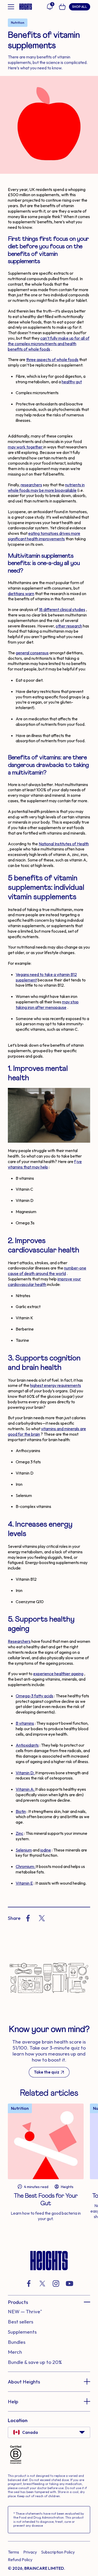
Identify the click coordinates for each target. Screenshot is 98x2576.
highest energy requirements (56, 1385)
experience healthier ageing (58, 1674)
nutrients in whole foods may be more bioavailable (46, 487)
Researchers (19, 1641)
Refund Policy (20, 2560)
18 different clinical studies (62, 609)
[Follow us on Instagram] (56, 2284)
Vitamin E (24, 1883)
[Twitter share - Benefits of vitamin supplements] (42, 1918)
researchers (31, 485)
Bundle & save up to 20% (35, 2362)
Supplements (22, 2332)
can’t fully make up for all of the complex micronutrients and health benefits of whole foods (49, 344)
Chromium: (26, 1866)
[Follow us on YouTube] (70, 2284)
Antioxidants (27, 1745)
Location (18, 2420)
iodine (46, 1850)
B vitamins (25, 1723)
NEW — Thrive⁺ (25, 2311)
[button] (49, 2302)
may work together (26, 447)
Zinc (19, 1833)
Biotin (21, 1811)
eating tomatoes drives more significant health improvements (44, 536)
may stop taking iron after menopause (47, 1005)
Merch (15, 2352)
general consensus (32, 653)
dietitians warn (21, 594)
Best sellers (21, 2322)
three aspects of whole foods (52, 360)
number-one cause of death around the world (47, 1271)
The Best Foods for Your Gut (46, 2200)
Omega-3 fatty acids (34, 1696)
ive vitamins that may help (45, 1164)
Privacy (30, 2552)
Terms (13, 2552)
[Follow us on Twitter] (42, 2284)
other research (69, 626)
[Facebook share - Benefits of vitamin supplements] (28, 1918)
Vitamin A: (25, 1789)
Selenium (24, 1850)
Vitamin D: (25, 1773)
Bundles (17, 2342)
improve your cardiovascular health (44, 1282)
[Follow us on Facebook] (29, 2284)
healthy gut (72, 382)
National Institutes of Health (64, 844)
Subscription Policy (58, 2552)
